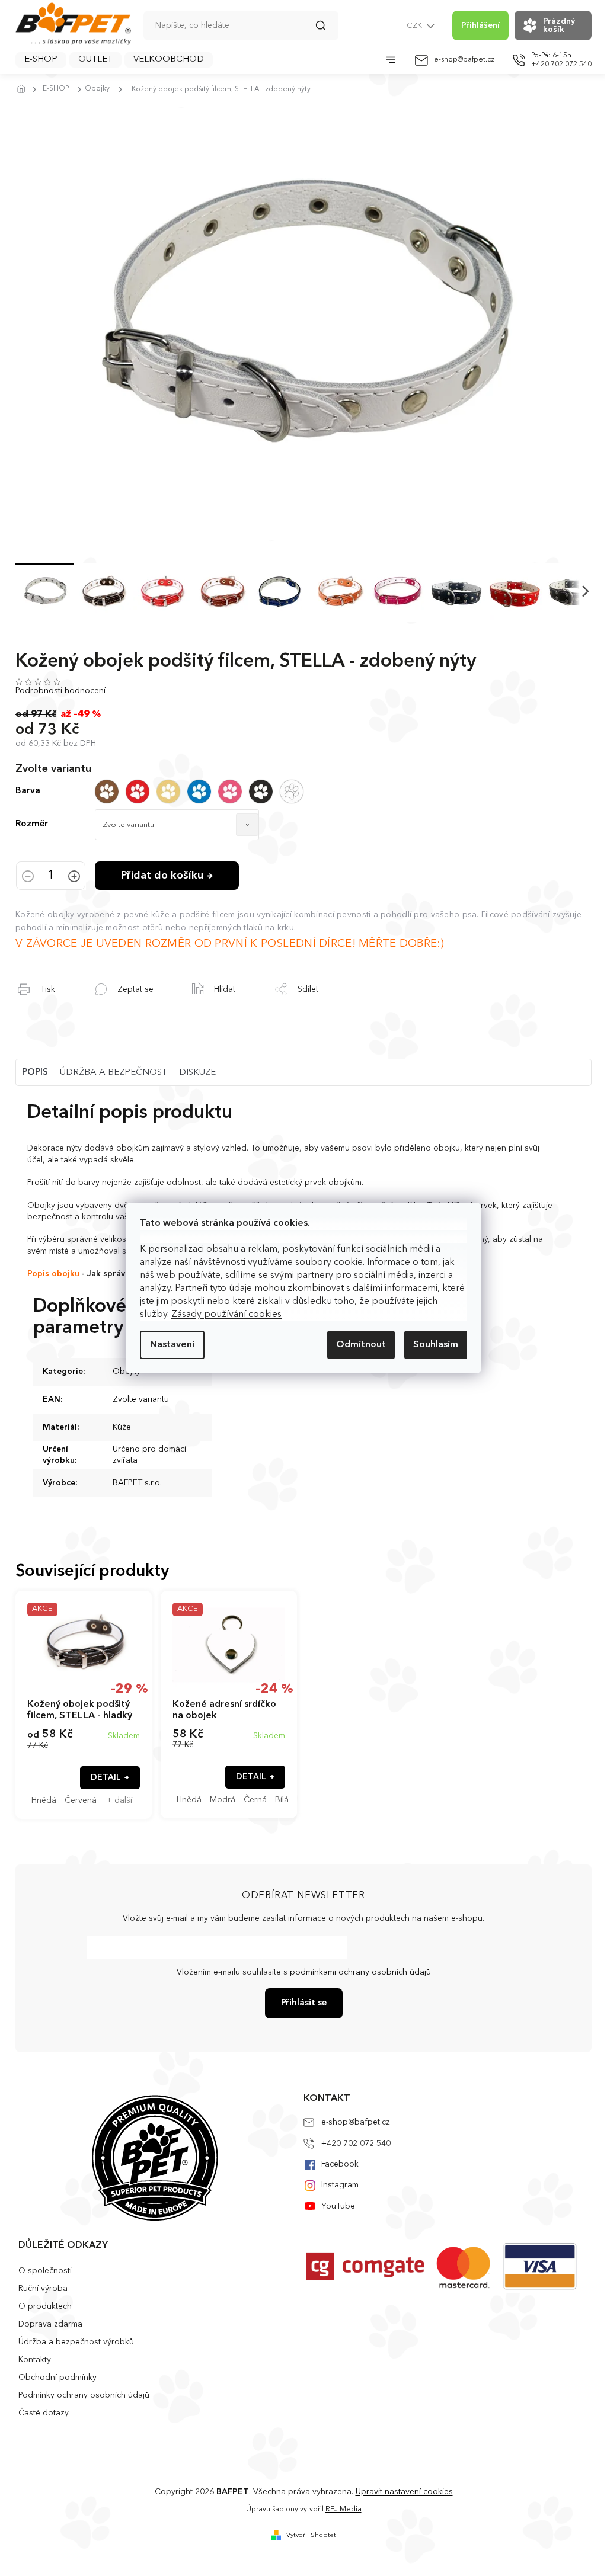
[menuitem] (41, 60)
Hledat (327, 30)
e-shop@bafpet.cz (356, 2122)
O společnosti (45, 2271)
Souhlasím (436, 1345)
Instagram (340, 2185)
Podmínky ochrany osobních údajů (84, 2395)
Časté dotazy (44, 2413)
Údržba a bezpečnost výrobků (76, 2342)
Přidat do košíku (162, 876)
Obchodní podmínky (57, 2378)
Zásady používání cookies (226, 1315)
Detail (106, 1777)
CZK (415, 26)
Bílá (282, 1800)
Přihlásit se (304, 2003)
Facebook (340, 2164)
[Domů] (24, 89)
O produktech (45, 2306)
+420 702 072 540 (356, 2144)
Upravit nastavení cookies (404, 2492)
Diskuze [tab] (197, 1073)
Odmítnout (361, 1345)
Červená (81, 1800)
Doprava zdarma (50, 2324)
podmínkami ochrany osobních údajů (360, 1972)
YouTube (338, 2206)
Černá (255, 1800)
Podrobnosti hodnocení (60, 691)
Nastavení (172, 1345)
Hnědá (44, 1800)
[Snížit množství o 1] (28, 877)
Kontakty (35, 2360)
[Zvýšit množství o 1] (74, 877)
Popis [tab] (35, 1073)
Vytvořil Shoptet (311, 2535)
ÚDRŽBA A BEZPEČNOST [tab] (114, 1073)
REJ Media (344, 2510)
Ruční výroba (43, 2289)
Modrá (223, 1800)
